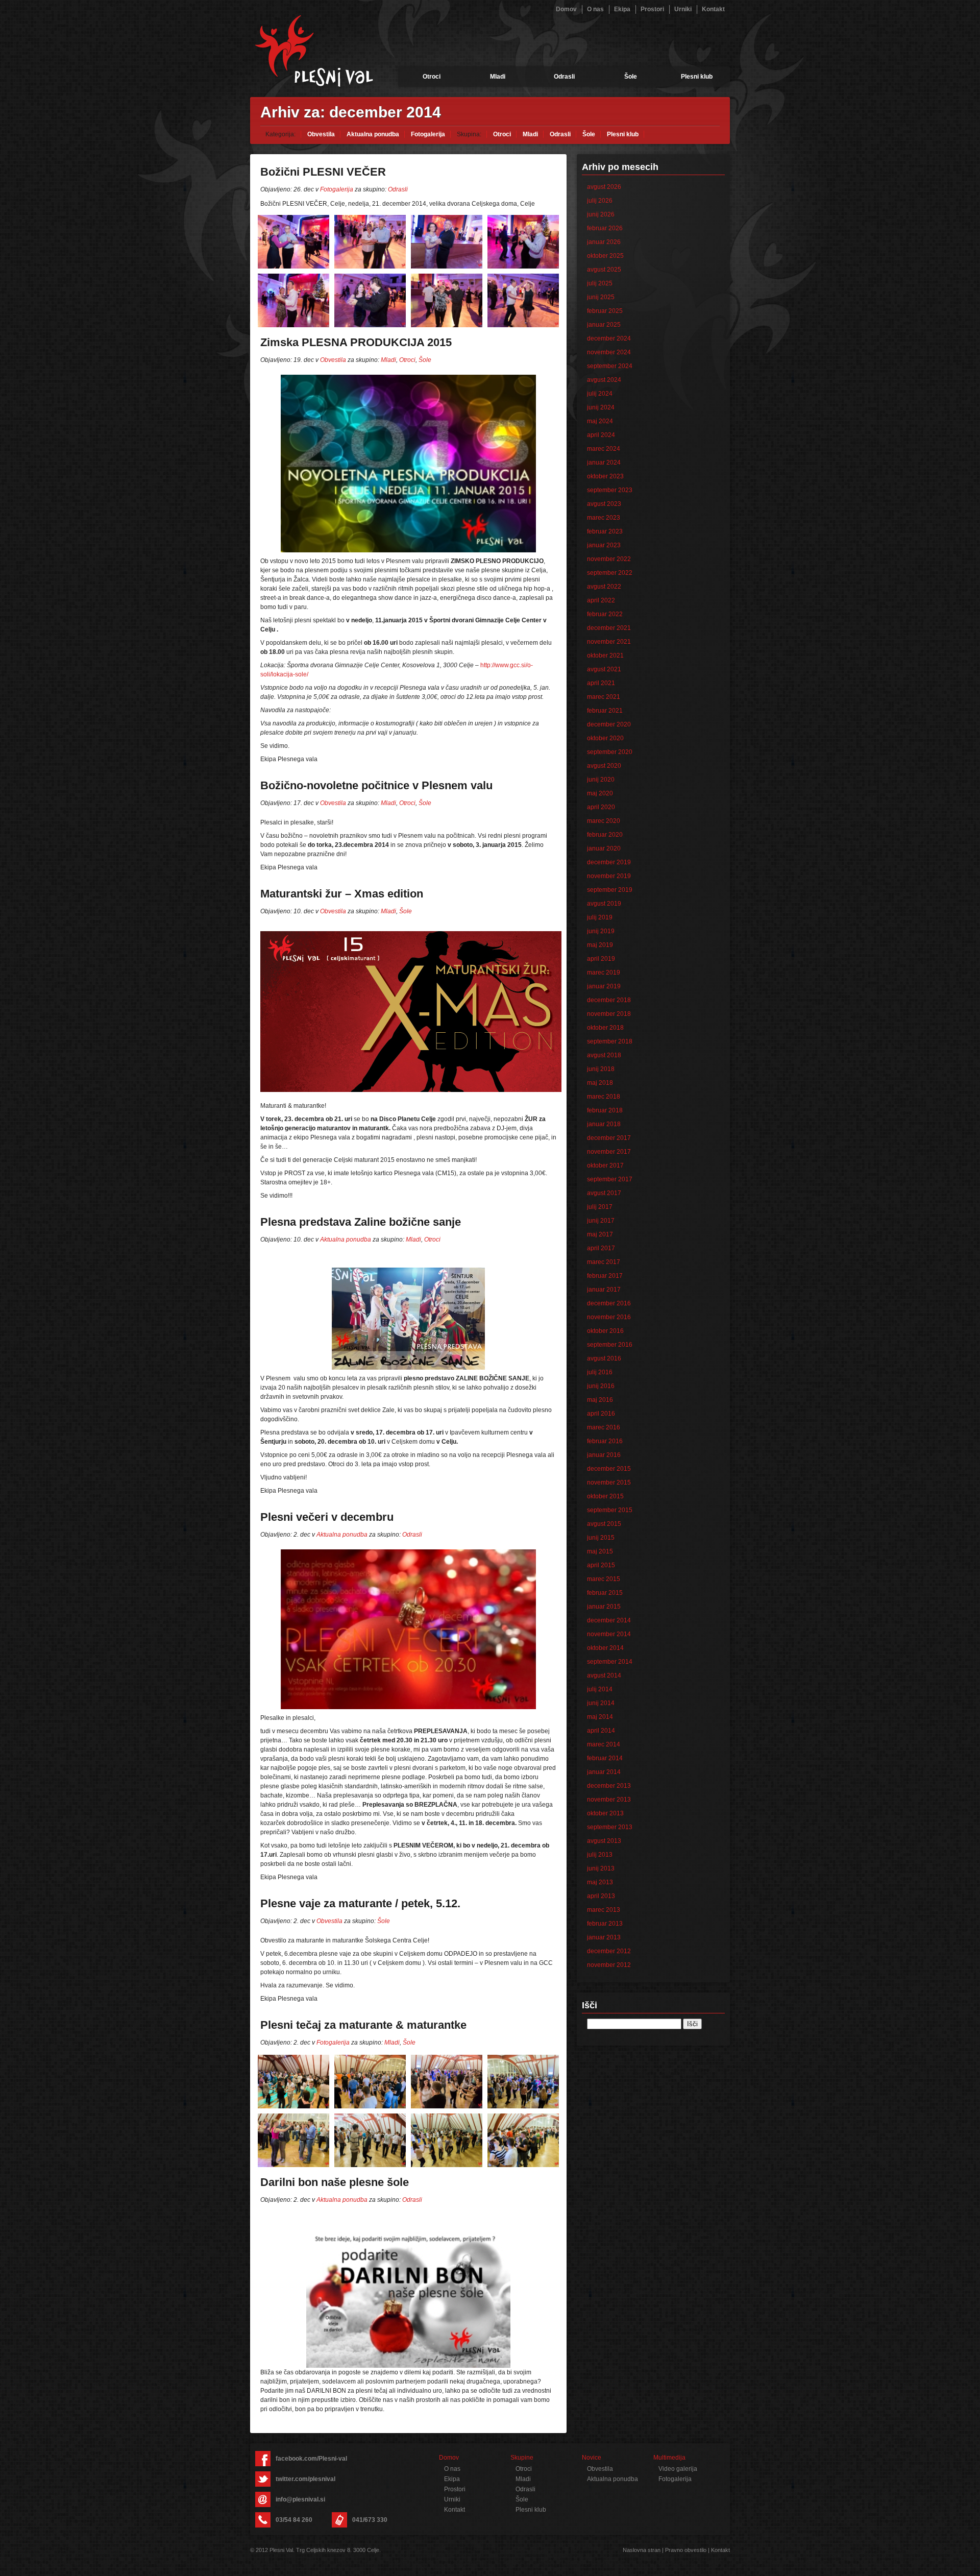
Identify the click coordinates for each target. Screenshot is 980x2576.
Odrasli (564, 77)
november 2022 (609, 559)
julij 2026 (600, 201)
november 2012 (609, 1965)
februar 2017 (605, 1276)
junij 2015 (601, 1538)
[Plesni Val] (314, 51)
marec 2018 (604, 1097)
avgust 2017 (604, 1193)
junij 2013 (601, 1868)
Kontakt (713, 9)
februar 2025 (605, 311)
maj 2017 (600, 1234)
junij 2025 (601, 297)
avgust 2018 (604, 1055)
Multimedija (669, 2458)
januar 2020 (604, 848)
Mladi (498, 77)
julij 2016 (600, 1372)
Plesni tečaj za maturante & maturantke (363, 2025)
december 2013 (609, 1786)
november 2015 (609, 1483)
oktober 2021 (605, 655)
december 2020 (609, 724)
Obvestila (321, 134)
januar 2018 (604, 1124)
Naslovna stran (642, 2550)
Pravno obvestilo (686, 2550)
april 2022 (601, 600)
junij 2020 (601, 780)
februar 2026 (605, 228)
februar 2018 (605, 1110)
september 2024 (610, 366)
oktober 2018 (605, 1028)
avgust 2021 (604, 669)
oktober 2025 (605, 256)
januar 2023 (604, 545)
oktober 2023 (605, 476)
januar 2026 (604, 242)
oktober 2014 (605, 1648)
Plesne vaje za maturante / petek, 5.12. (360, 1903)
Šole (631, 77)
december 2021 (609, 628)
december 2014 (609, 1620)
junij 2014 (601, 1703)
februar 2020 (605, 835)
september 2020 (610, 752)
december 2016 (609, 1303)
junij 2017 (601, 1221)
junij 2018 (601, 1069)
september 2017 (610, 1179)
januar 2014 (604, 1772)
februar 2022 (605, 614)
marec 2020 (604, 821)
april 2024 (601, 435)
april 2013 (601, 1896)
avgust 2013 (604, 1841)
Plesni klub (697, 77)
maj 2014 (600, 1717)
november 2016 (609, 1317)
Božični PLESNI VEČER (323, 172)
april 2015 (601, 1565)
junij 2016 (601, 1386)
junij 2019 (601, 931)
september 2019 (610, 890)
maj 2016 (600, 1400)
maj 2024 (600, 421)
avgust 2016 (604, 1358)
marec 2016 (604, 1427)
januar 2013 (604, 1937)
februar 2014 (605, 1758)
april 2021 (601, 683)
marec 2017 (604, 1262)
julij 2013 (600, 1855)
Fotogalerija (428, 134)
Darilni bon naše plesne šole (335, 2182)
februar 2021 (605, 711)
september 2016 (610, 1345)
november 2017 (609, 1152)
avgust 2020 (604, 766)
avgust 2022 (604, 587)
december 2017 (609, 1138)
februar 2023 (605, 531)
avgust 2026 (604, 187)
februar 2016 (605, 1441)
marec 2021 (604, 697)
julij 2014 (600, 1689)
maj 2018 (600, 1083)
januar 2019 (604, 986)
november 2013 (609, 1800)
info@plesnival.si (300, 2499)
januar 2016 (604, 1455)
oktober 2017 (605, 1165)
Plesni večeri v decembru (327, 1517)
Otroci (432, 77)
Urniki (683, 9)
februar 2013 (605, 1924)
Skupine (522, 2458)
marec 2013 (604, 1910)
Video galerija (678, 2469)
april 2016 (601, 1414)
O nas (595, 9)
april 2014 (601, 1731)
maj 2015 (600, 1551)
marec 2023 (604, 518)
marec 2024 (604, 449)
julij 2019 (600, 917)
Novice (592, 2458)
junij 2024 (601, 407)
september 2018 (610, 1041)
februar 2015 (605, 1593)
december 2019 (609, 862)
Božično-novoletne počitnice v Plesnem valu (376, 785)
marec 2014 (604, 1744)
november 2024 (609, 352)
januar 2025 (604, 325)
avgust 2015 (604, 1524)
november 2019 (609, 876)
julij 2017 (600, 1207)
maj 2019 (600, 945)
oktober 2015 (605, 1496)
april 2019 (601, 959)
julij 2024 (600, 394)
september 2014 (610, 1662)
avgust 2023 (604, 504)
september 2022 (610, 573)
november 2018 (609, 1014)
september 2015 (610, 1510)
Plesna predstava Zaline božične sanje (361, 1222)
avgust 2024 (604, 380)
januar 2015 (604, 1607)
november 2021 (609, 642)
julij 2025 (600, 283)
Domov (566, 9)
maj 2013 (600, 1882)
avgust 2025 (604, 270)
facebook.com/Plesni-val (311, 2459)
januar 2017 (604, 1290)
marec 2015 (604, 1579)
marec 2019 (604, 973)
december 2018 (609, 1000)
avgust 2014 (604, 1675)
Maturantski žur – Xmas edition (342, 894)
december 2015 (609, 1469)
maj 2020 (600, 793)
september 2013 (610, 1827)
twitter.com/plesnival (305, 2479)
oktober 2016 (605, 1331)
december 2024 (609, 338)
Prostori (652, 9)
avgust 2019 (604, 904)
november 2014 (609, 1634)
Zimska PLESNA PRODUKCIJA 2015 (356, 342)
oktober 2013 (605, 1813)
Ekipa (622, 9)
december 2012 (609, 1951)
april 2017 (601, 1248)
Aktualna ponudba (373, 134)
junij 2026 (601, 214)
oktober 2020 (605, 738)
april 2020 (601, 807)
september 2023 (610, 490)
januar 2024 (604, 463)
